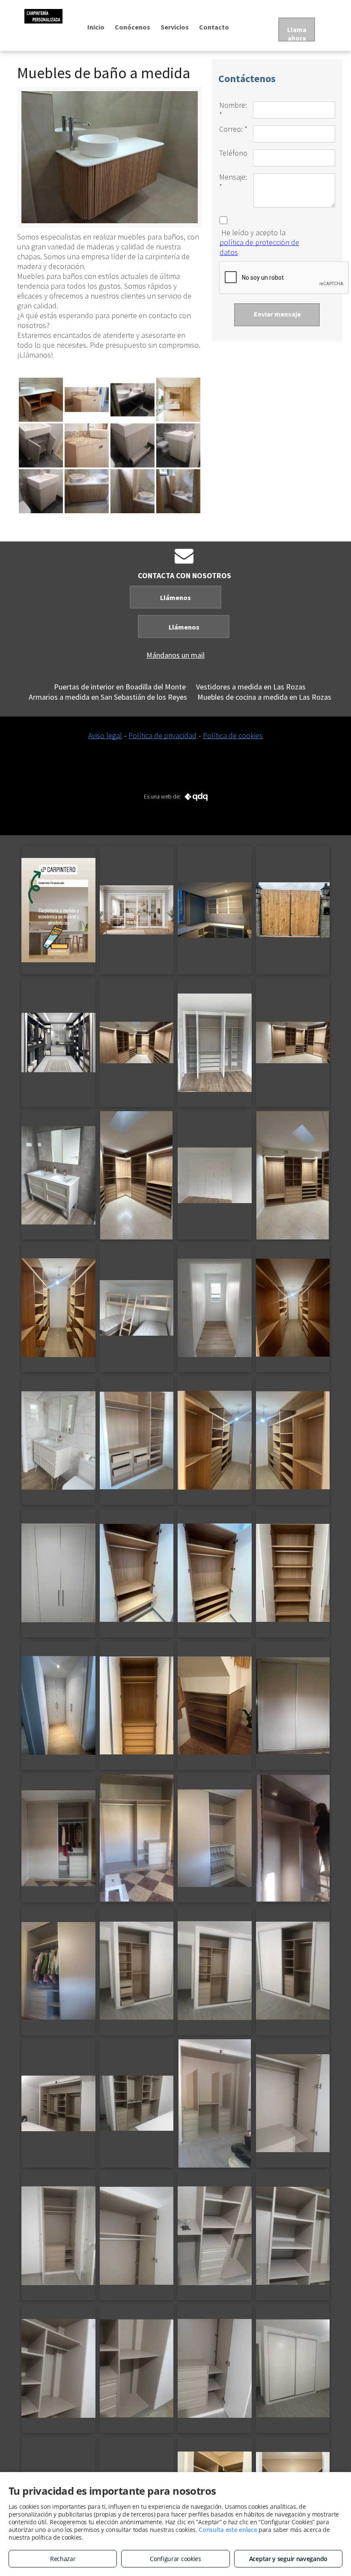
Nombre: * (233, 110)
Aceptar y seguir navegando (288, 2559)
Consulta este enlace (228, 2530)
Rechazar (63, 2559)
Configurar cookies (175, 2559)
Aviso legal (105, 735)
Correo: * (233, 129)
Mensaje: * (233, 182)
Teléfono (233, 153)
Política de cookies (233, 735)
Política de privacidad (162, 735)
